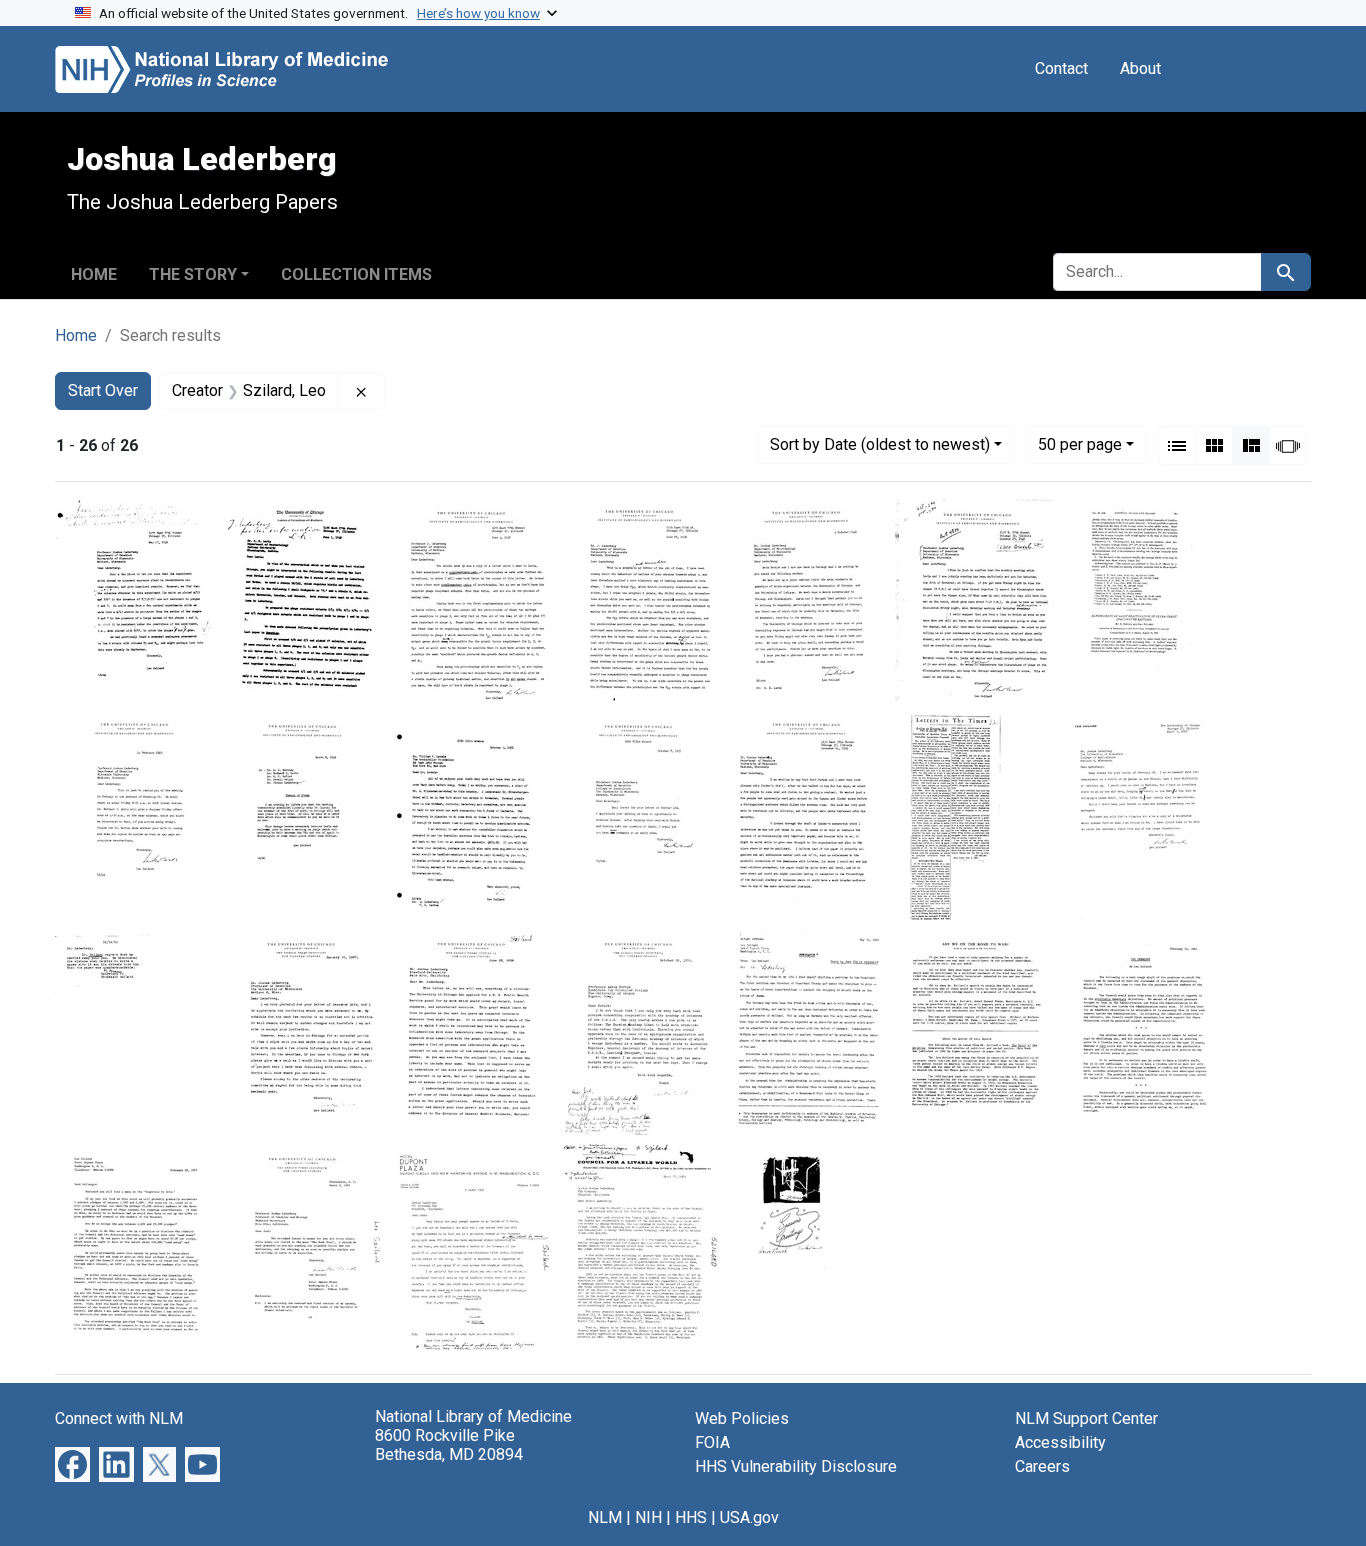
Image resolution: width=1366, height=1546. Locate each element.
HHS (691, 1517)
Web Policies (742, 1418)
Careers (1042, 1466)
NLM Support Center (1086, 1418)
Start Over (103, 390)
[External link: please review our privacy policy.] (72, 1463)
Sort (880, 444)
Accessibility (1060, 1442)
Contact (1061, 68)
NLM (605, 1517)
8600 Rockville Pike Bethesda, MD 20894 (449, 1445)
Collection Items (356, 274)
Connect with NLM (119, 1418)
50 (1080, 444)
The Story (193, 274)
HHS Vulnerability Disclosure (796, 1466)
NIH (648, 1517)
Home (94, 274)
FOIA (712, 1442)
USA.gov (749, 1517)
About (1140, 68)
